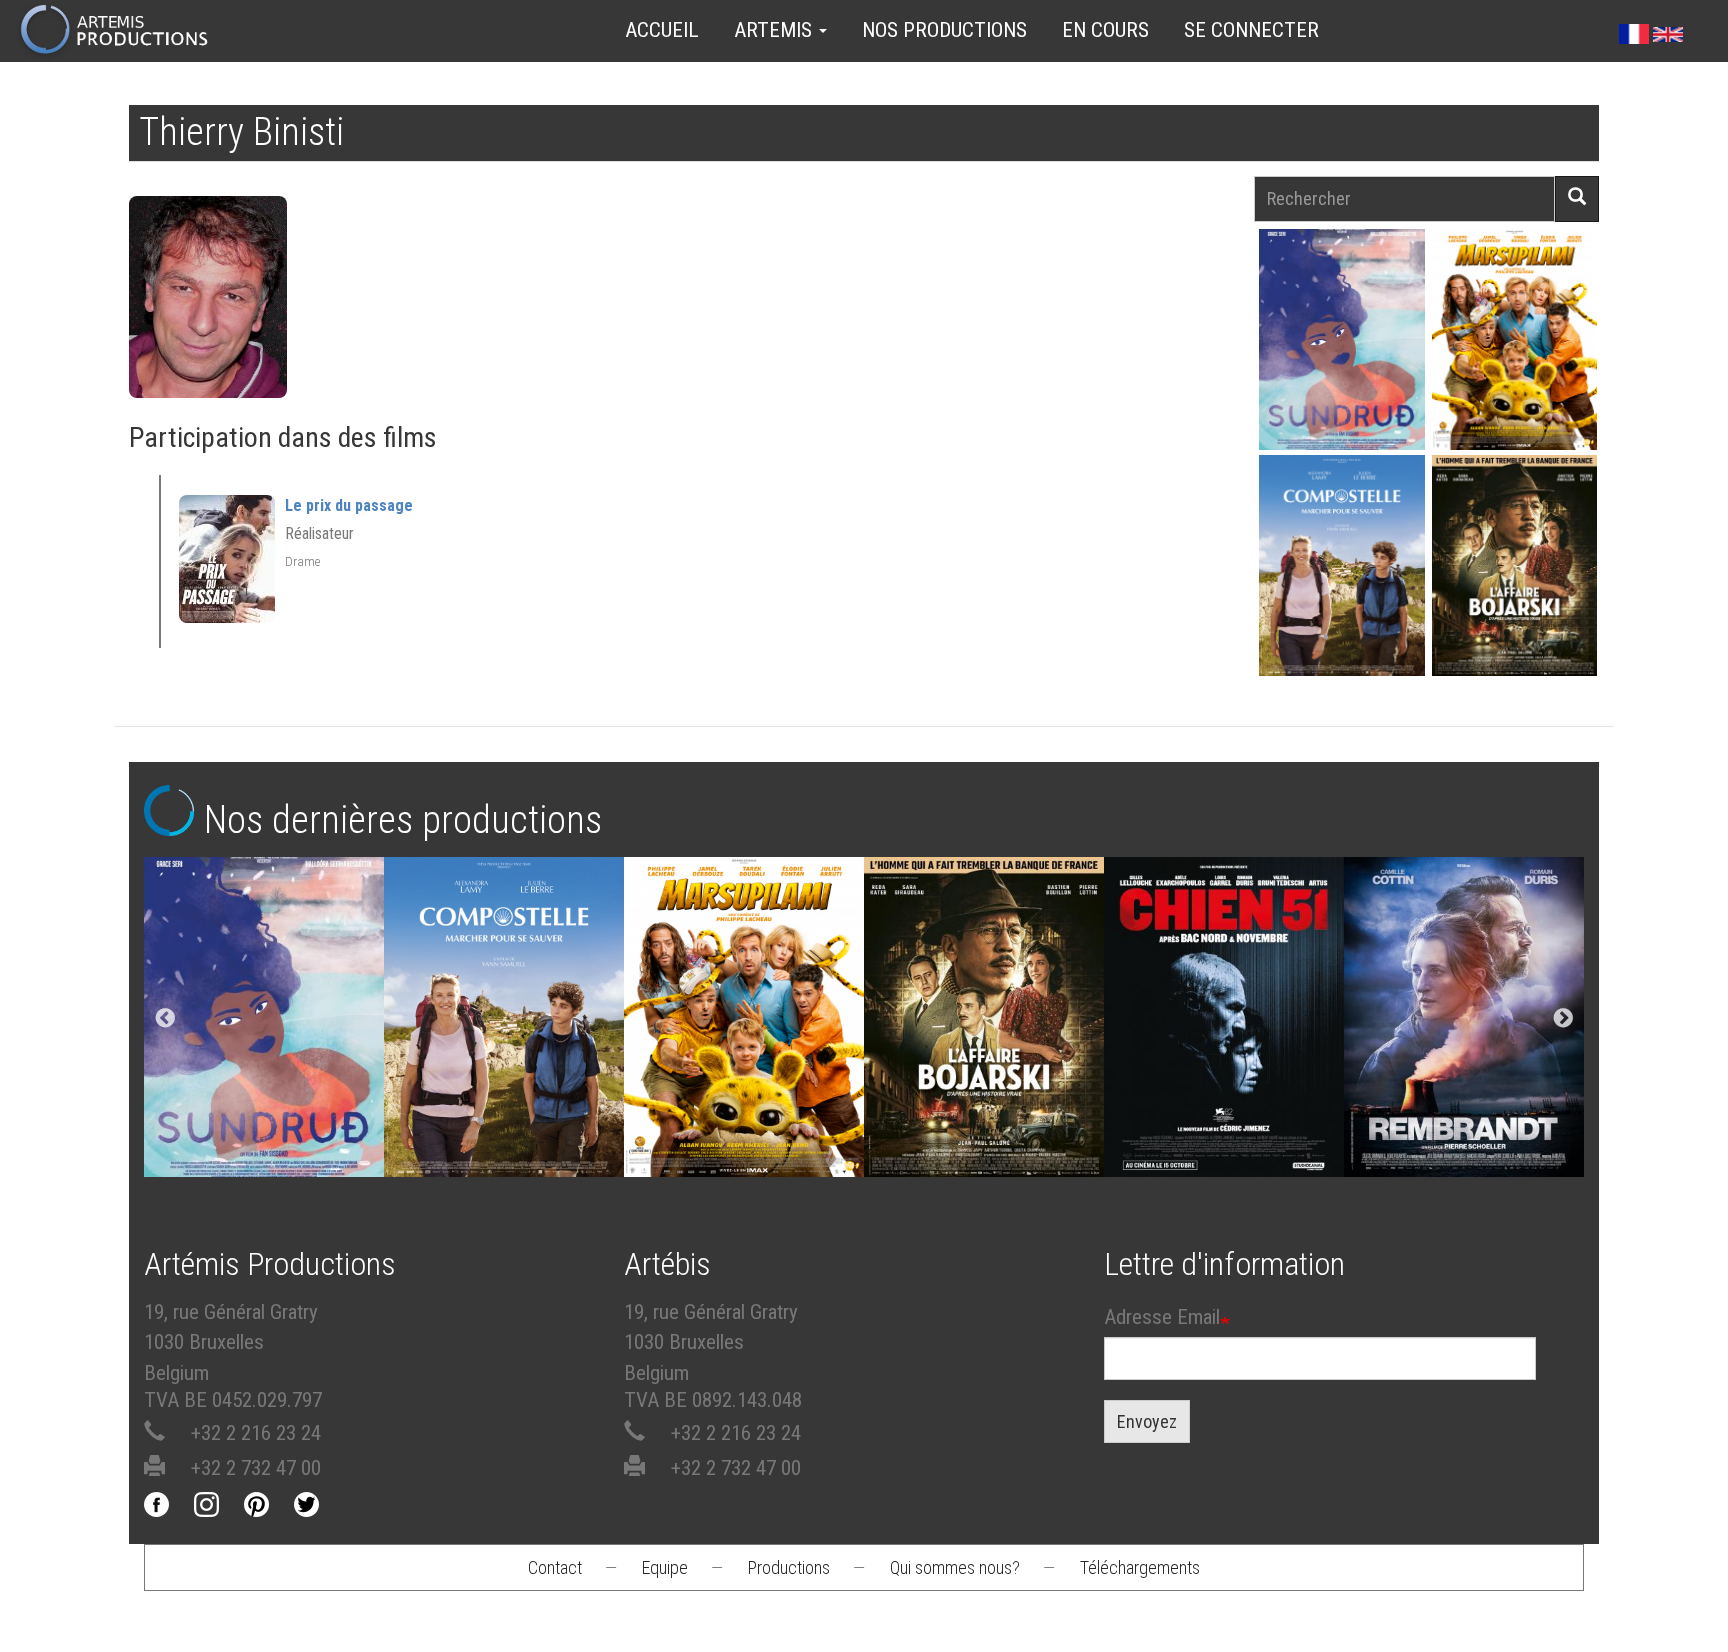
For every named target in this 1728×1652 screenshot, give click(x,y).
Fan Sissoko (1341, 345)
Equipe (665, 1567)
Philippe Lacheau (1514, 374)
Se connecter (1251, 30)
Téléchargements (1140, 1567)
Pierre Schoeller (1464, 1022)
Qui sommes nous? (955, 1567)
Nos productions (944, 30)
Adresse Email (1162, 1317)
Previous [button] (165, 1019)
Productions (789, 1567)
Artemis (775, 30)
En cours (1105, 30)
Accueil (662, 30)
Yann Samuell (1341, 600)
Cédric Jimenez (1224, 1022)
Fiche (1352, 293)
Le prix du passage (349, 505)
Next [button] (1563, 1019)
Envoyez (1147, 1421)
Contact (555, 1567)
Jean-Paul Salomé (1514, 600)
